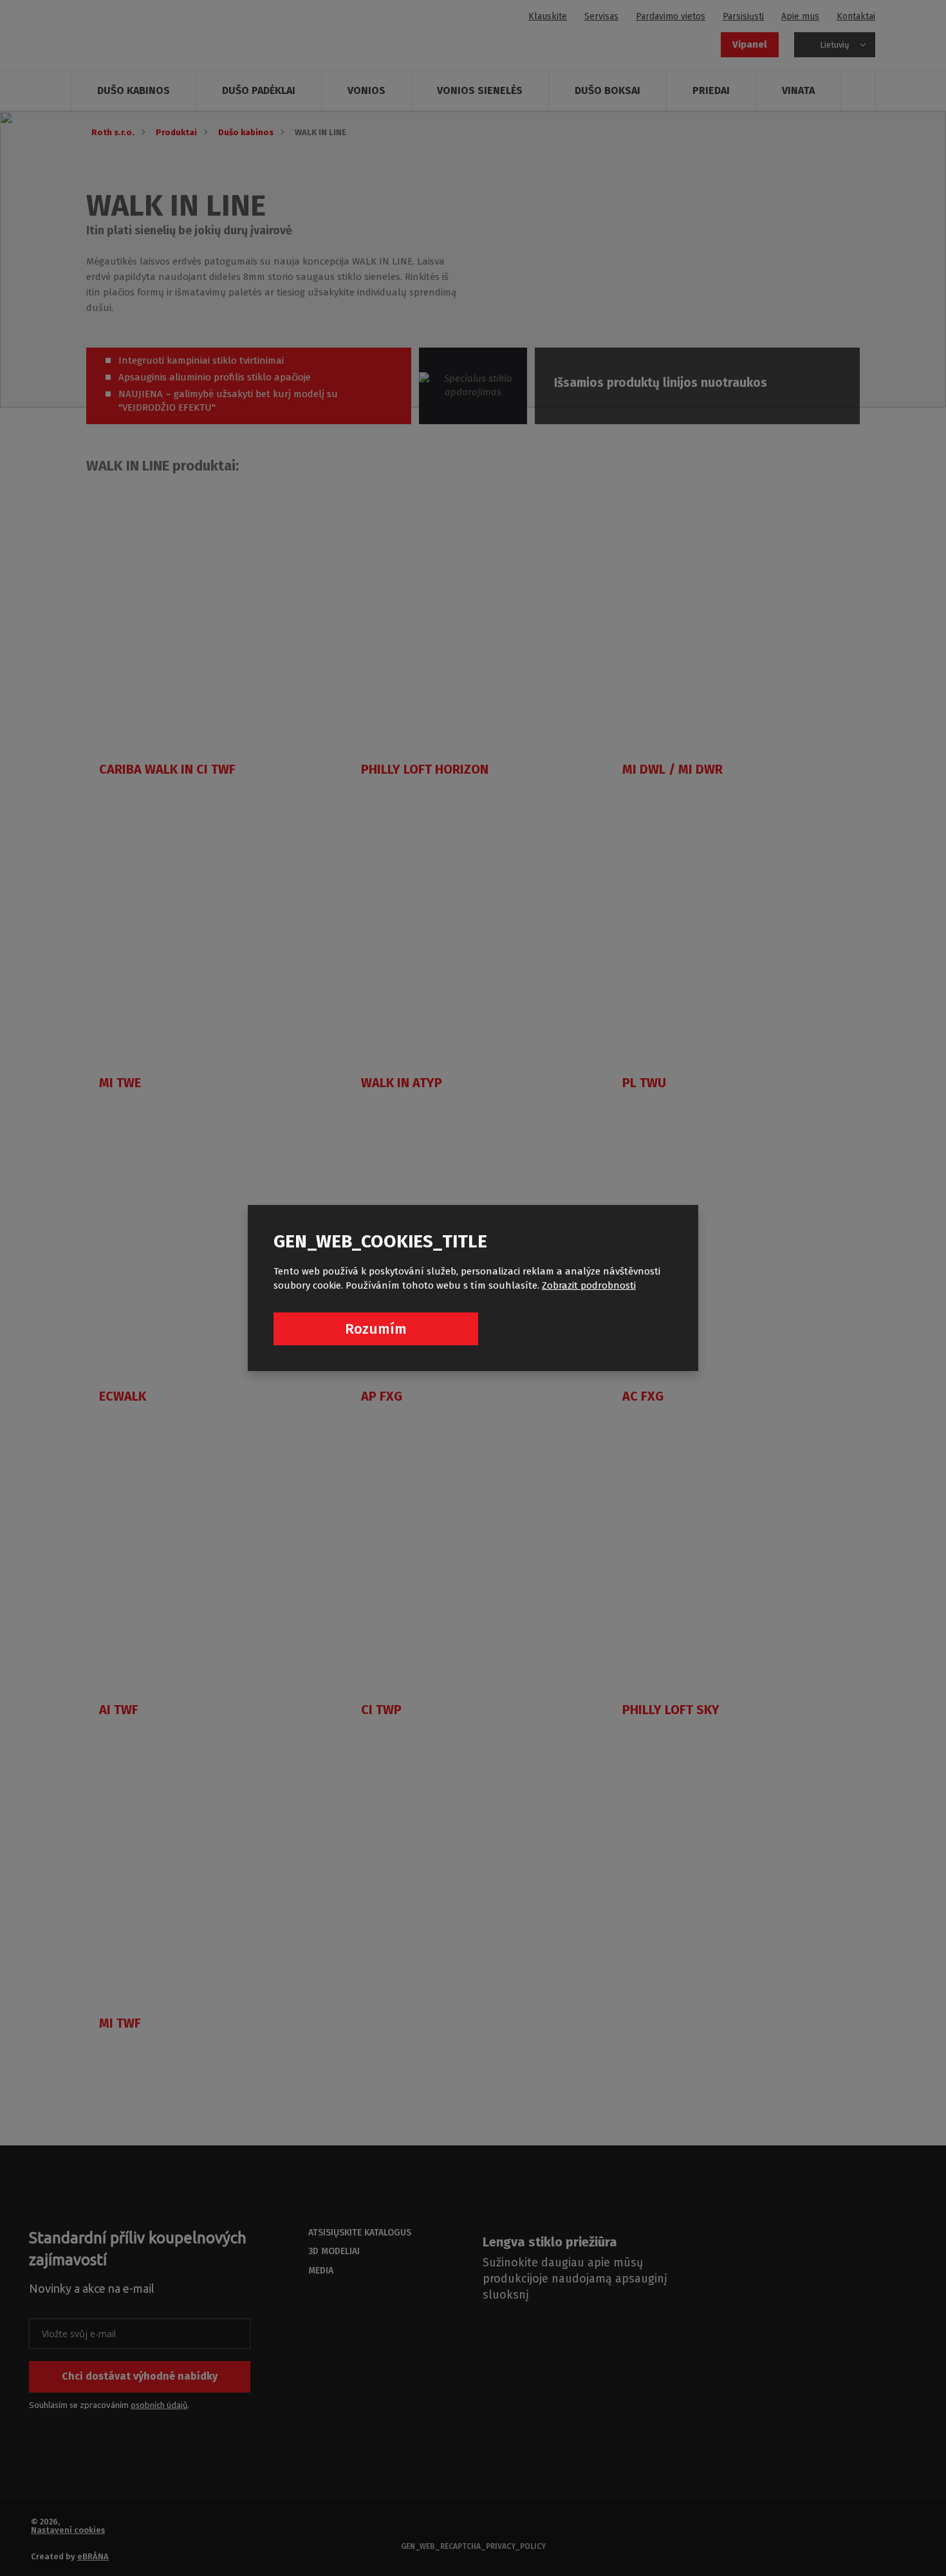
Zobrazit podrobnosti (589, 1285)
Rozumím (376, 1329)
